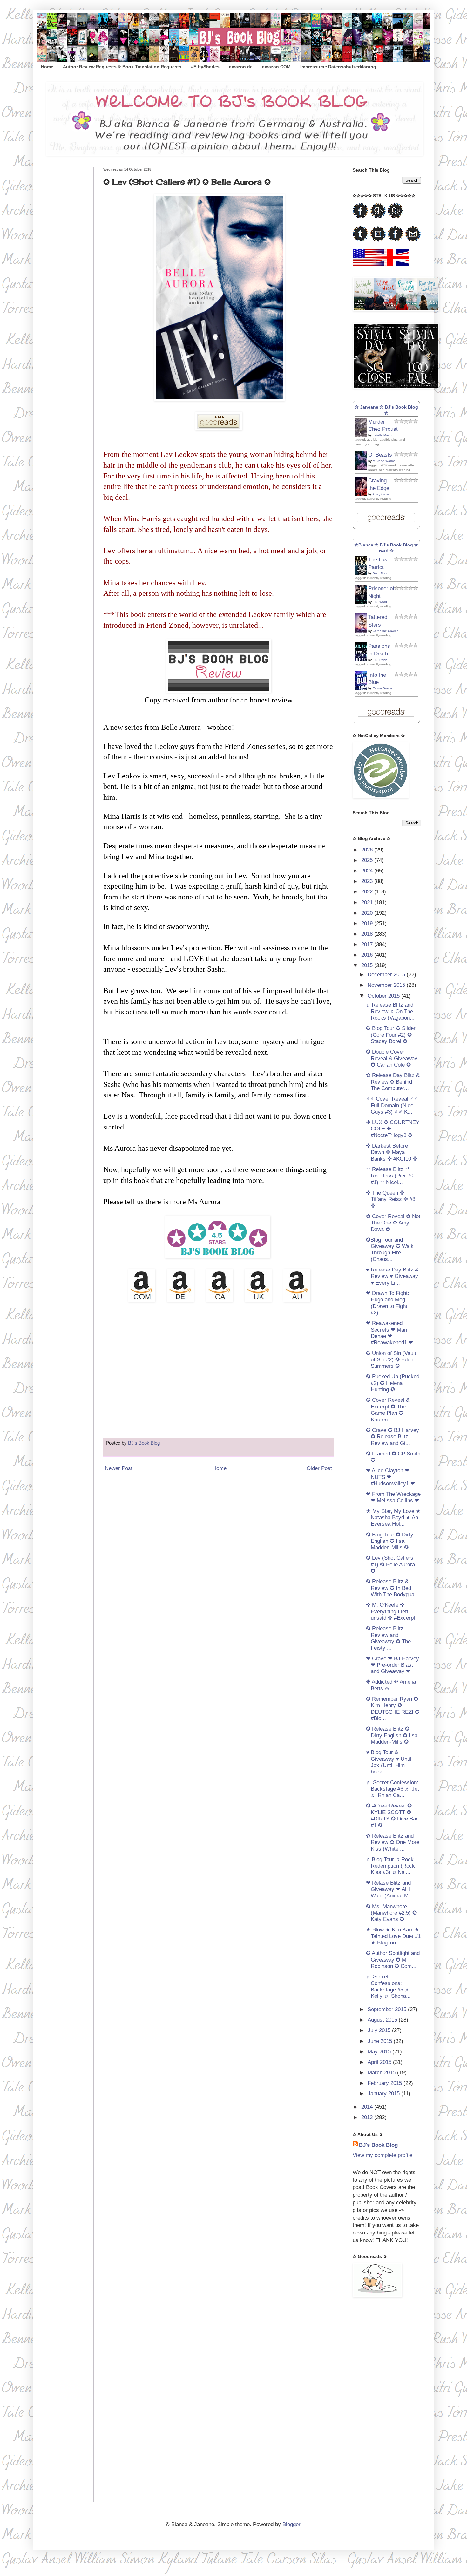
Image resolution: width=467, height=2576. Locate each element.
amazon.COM (276, 67)
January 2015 (384, 2094)
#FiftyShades (205, 67)
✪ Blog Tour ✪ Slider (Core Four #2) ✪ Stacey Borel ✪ (391, 1035)
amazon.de (241, 67)
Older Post (319, 1468)
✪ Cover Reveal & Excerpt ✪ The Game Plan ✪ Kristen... (388, 1410)
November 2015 (387, 985)
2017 (368, 944)
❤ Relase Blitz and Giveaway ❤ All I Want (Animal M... (390, 1889)
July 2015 (380, 2030)
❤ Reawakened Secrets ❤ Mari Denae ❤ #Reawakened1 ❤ (389, 1333)
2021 (368, 902)
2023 (368, 881)
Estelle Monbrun (385, 435)
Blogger (291, 2524)
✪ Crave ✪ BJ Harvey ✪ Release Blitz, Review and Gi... (393, 1437)
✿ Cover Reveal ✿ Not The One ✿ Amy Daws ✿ (393, 1223)
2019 (368, 923)
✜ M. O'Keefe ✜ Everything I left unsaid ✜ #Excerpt (391, 1611)
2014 (368, 2107)
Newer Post (119, 1468)
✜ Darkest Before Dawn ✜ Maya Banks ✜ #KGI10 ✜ (392, 1152)
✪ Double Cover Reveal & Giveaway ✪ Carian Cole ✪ (392, 1058)
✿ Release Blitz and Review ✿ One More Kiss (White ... (393, 1842)
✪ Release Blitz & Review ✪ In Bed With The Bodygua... (393, 1588)
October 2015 (384, 996)
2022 (368, 892)
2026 (368, 850)
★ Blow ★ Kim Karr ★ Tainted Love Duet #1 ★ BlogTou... (393, 1936)
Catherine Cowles (386, 631)
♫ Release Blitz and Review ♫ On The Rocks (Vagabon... (390, 1011)
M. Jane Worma (384, 461)
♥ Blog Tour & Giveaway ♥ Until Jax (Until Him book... (389, 1762)
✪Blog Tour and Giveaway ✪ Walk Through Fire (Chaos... (390, 1250)
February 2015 (386, 2083)
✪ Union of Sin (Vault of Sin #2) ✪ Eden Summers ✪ (391, 1360)
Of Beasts (380, 455)
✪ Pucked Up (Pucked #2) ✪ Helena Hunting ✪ (393, 1383)
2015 (368, 965)
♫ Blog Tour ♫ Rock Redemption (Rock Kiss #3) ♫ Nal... (390, 1866)
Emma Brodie (382, 688)
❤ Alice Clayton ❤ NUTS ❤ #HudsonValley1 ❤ (390, 1477)
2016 (368, 955)
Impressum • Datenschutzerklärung (338, 67)
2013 (368, 2117)
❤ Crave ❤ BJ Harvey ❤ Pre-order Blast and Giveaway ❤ (393, 1665)
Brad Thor (380, 573)
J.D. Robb (380, 660)
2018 (368, 934)
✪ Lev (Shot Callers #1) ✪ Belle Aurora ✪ (390, 1564)
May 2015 (380, 2052)
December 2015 (387, 975)
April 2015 (380, 2062)
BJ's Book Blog (378, 2145)
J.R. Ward (380, 602)
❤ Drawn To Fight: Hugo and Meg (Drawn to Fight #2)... (388, 1303)
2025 (368, 860)
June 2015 (381, 2041)
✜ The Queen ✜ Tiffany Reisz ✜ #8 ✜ (391, 1199)
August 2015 (383, 2020)
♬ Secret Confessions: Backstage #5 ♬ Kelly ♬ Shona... (388, 1986)
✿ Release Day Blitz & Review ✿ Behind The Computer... (393, 1082)
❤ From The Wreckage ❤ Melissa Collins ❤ (393, 1497)
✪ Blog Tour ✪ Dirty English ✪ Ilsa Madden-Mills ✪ (390, 1541)
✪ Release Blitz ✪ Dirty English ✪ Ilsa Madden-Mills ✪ (392, 1735)
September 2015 (388, 2009)
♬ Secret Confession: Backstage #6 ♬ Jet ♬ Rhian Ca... (393, 1789)
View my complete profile (382, 2155)
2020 (368, 913)
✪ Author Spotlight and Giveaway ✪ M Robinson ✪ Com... (393, 1960)
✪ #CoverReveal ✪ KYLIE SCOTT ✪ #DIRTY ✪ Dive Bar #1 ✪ (392, 1815)
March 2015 (382, 2073)
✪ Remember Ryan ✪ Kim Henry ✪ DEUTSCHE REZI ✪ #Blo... (393, 1709)
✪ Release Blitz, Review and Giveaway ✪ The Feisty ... (388, 1638)
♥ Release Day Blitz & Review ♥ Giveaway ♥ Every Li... (392, 1276)
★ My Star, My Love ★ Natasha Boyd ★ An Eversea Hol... (393, 1518)
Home (47, 67)
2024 (368, 871)
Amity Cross (381, 494)
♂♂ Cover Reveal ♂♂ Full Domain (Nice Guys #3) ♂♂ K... (392, 1105)
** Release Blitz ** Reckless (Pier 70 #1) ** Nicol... (390, 1176)
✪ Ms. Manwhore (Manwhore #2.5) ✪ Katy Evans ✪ (391, 1913)
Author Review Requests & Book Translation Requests (122, 67)
